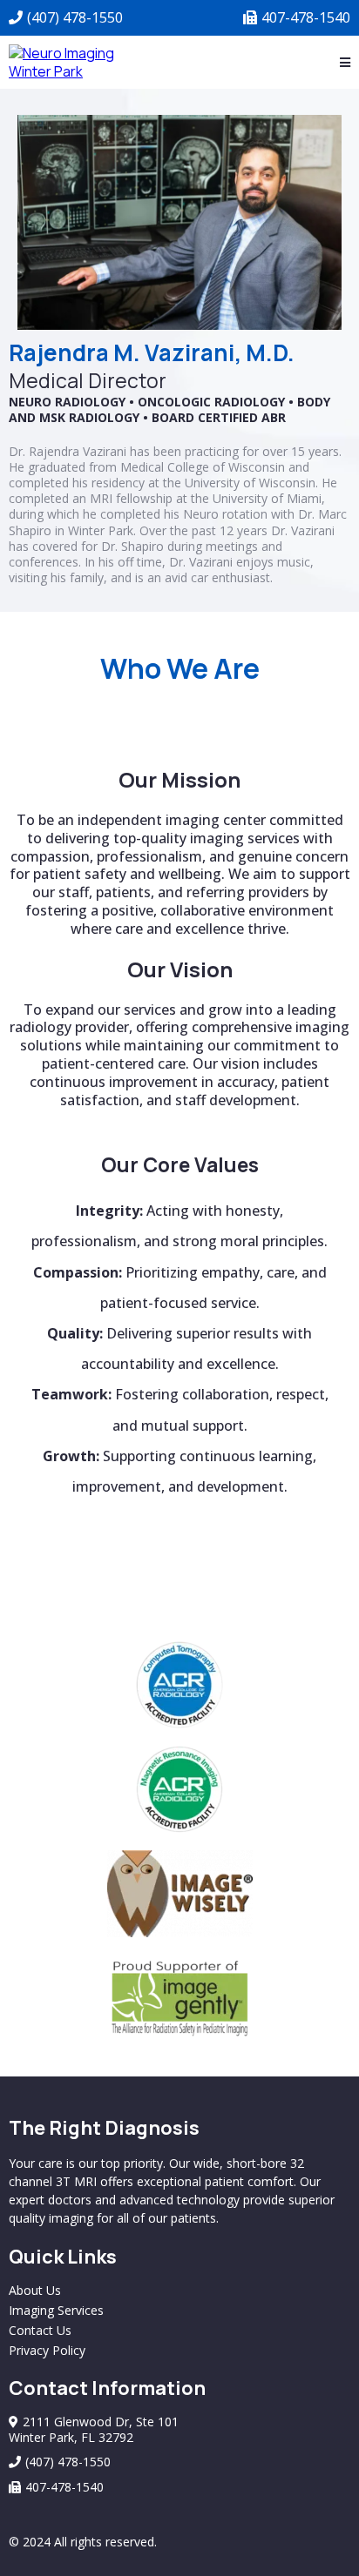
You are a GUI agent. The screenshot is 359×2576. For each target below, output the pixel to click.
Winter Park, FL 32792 (71, 2437)
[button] (345, 63)
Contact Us (40, 2330)
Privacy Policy (47, 2350)
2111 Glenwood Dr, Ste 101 (101, 2422)
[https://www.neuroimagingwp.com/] (66, 61)
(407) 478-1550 (75, 17)
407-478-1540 (306, 17)
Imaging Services (56, 2310)
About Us (35, 2290)
